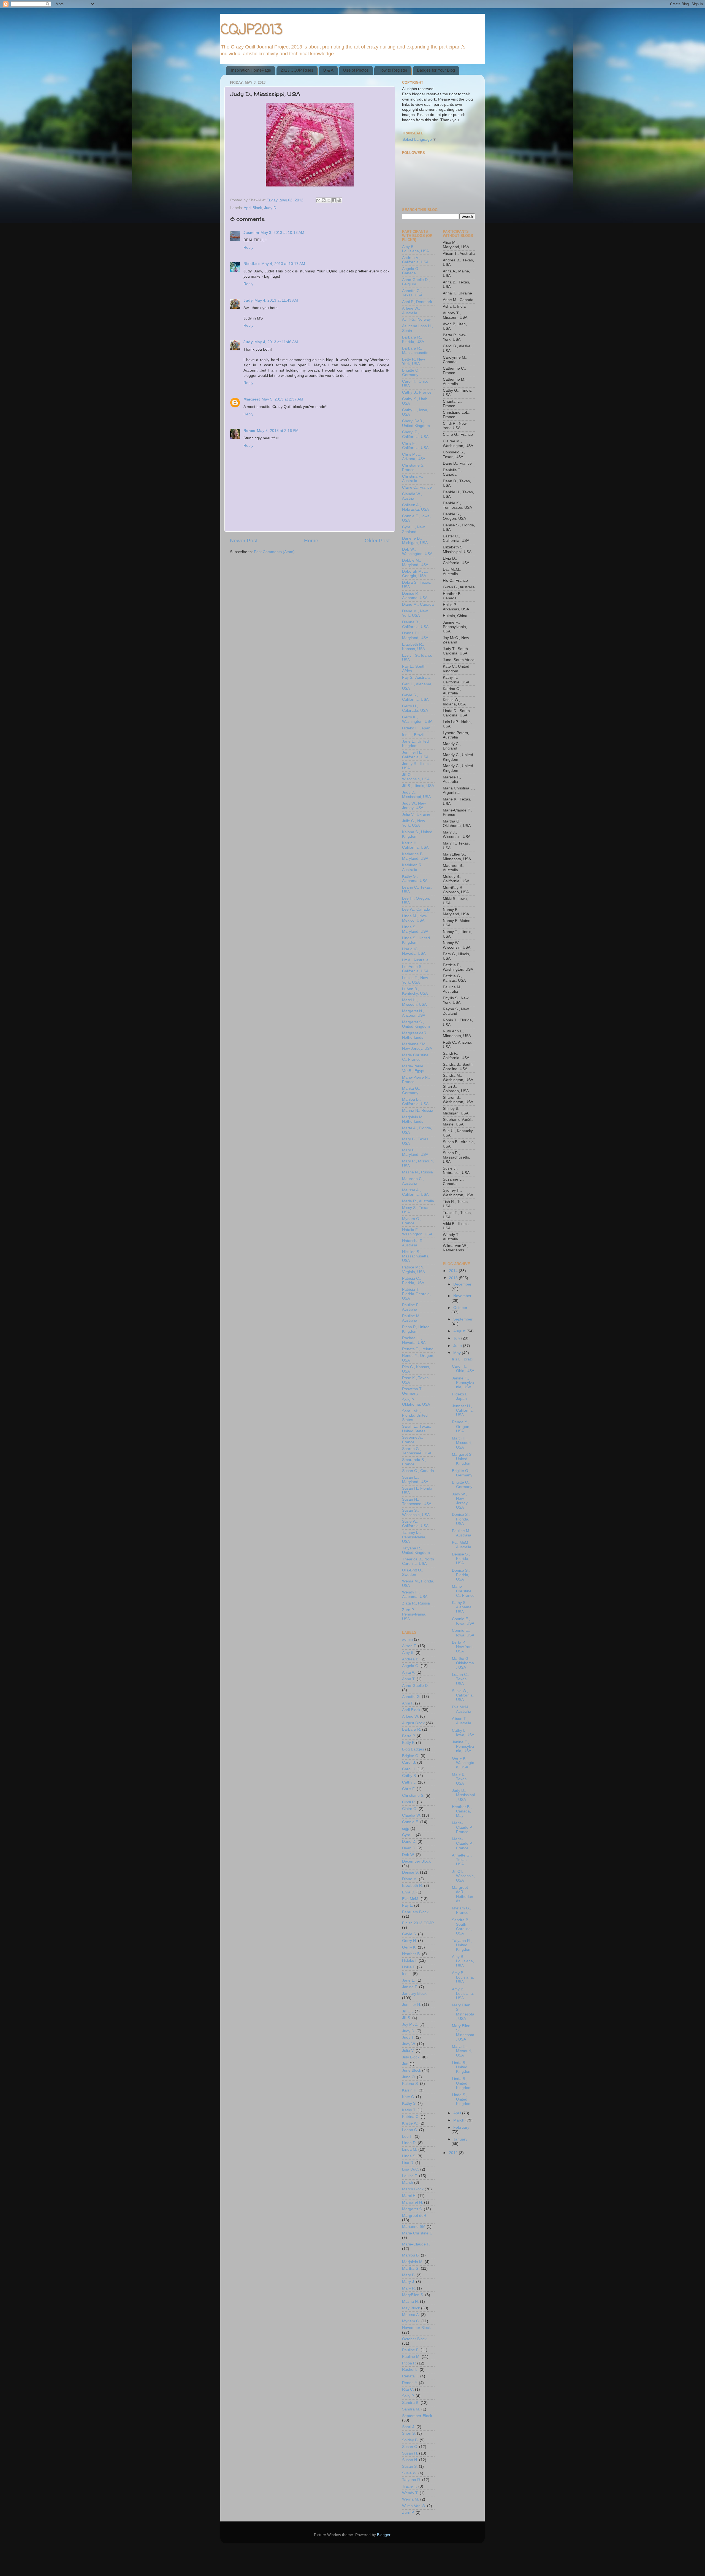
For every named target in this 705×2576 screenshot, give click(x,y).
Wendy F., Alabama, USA (415, 1594)
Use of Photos (356, 70)
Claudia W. (411, 1815)
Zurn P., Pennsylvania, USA (414, 1614)
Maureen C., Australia (413, 1181)
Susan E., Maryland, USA (415, 1480)
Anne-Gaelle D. (415, 1686)
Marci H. (409, 2196)
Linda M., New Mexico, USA (415, 918)
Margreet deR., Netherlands (415, 1035)
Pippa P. (409, 2363)
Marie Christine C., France (415, 1057)
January (460, 2139)
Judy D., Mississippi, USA (416, 795)
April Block (253, 208)
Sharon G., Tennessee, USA (417, 1451)
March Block (413, 2189)
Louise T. (410, 2176)
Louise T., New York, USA (415, 980)
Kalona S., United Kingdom (417, 834)
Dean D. (409, 1848)
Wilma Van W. (414, 2506)
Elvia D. (409, 1892)
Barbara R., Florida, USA (413, 339)
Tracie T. (410, 2486)
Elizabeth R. (413, 1886)
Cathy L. (409, 1782)
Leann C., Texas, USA (460, 1679)
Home (311, 541)
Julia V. (408, 2051)
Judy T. (408, 2037)
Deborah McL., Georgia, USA (415, 574)
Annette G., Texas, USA (412, 293)
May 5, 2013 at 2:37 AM (282, 399)
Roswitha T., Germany (413, 1391)
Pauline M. (411, 2357)
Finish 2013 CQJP (418, 1923)
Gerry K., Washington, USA (417, 719)
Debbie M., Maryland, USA (415, 563)
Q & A (328, 70)
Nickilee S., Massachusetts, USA (416, 1256)
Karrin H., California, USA (415, 845)
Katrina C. (411, 2117)
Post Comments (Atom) (274, 552)
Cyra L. (408, 1835)
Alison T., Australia (462, 1721)
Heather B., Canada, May (462, 1811)
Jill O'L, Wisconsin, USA (416, 777)
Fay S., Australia (416, 677)
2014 (454, 1271)
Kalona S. (410, 2084)
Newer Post (244, 541)
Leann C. (410, 2130)
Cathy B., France (417, 392)
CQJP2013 (251, 30)
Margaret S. (412, 2209)
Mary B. (409, 2275)
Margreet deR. (415, 2216)
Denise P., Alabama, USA (415, 596)
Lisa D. (408, 2163)
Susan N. (410, 2460)
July (457, 1338)
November (462, 1296)
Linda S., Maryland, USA (415, 929)
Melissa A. (411, 2315)
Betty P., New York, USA (413, 362)
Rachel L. (410, 2370)
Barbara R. (412, 1729)
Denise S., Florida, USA (461, 1519)
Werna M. (411, 2499)
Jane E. (409, 1980)
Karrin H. (410, 2090)
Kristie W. (410, 2123)
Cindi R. (409, 1802)
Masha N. (410, 2302)
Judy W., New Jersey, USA (414, 806)
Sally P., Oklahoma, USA (416, 1402)
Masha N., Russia (417, 1172)
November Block (416, 2328)
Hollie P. (409, 1967)
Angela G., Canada (411, 271)
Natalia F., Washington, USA (417, 1232)
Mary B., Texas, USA (460, 1779)
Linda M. (410, 2149)
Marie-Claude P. (416, 2244)
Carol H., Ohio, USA (463, 1369)
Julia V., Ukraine (416, 814)
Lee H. (408, 2137)
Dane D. (409, 1842)
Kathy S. (409, 2103)
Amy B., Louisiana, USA (415, 249)
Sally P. (408, 2396)
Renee (249, 431)
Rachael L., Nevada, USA (414, 1340)
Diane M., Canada (418, 604)
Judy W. (409, 2044)
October (460, 1308)
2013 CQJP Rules (297, 70)
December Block (416, 1861)
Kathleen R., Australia (413, 867)
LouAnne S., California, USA (415, 969)
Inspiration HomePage (251, 70)
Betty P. (409, 1743)
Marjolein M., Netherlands (413, 1119)
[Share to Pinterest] (339, 200)
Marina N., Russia (418, 1110)
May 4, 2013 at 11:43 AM (276, 300)
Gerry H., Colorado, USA (415, 708)
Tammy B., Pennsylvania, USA (414, 1537)
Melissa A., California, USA (415, 1192)
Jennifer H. (412, 2005)
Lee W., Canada (416, 909)
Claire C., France (417, 487)
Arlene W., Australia (411, 311)
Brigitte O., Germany (411, 373)
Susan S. (410, 2467)
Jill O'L (408, 2011)
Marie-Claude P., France (463, 1827)
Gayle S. (410, 1934)
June (458, 1346)
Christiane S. (413, 1796)
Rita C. (408, 2389)
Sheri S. (409, 2433)
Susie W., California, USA (415, 1524)
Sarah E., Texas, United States (417, 1429)
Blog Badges (413, 1749)
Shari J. (409, 2427)
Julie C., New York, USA (413, 823)
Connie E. (411, 1822)
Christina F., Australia (413, 479)
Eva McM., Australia (462, 1545)
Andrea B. (411, 1659)
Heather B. (411, 1954)
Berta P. (409, 1736)
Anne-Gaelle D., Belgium (416, 282)
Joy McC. (410, 2024)
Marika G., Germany (411, 1091)
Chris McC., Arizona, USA (414, 457)
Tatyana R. (412, 2480)
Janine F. (410, 1987)
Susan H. (410, 2453)
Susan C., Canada (418, 1471)
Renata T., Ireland (418, 1349)
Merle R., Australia (418, 1201)
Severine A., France (413, 1440)
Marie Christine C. (418, 2233)
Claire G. (410, 1809)
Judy (248, 300)
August (460, 1331)
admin (407, 1639)
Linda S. (409, 2156)
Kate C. (409, 2097)
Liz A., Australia (415, 960)
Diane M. (410, 1879)
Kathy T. (409, 2110)
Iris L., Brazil (413, 735)
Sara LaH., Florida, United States (415, 1415)
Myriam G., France (412, 1221)
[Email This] (318, 200)
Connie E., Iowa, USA (463, 1621)
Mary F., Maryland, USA (415, 1152)
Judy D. (271, 208)
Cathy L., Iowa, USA (463, 1733)
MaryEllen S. (413, 2295)
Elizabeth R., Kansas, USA (413, 647)
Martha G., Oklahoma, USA (463, 1663)
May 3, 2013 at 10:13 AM (282, 233)
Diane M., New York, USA (415, 613)
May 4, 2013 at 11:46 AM (276, 342)
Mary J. (409, 2282)
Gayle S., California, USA (415, 697)
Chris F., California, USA (415, 446)
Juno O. (409, 2077)
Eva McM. (411, 1899)
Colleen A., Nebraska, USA (415, 507)
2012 (454, 2153)
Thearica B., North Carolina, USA (418, 1561)
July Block (411, 2057)
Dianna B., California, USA (415, 624)
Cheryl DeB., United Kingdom (416, 423)
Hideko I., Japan (416, 728)
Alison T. (410, 1646)
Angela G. (411, 1666)
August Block (413, 1723)
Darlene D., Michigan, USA (415, 541)
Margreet (252, 399)
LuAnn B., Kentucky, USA (415, 991)
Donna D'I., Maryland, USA (415, 635)
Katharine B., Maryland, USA (415, 856)
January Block (414, 1994)
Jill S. (407, 2018)
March (408, 2183)
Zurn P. (408, 2513)
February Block (415, 1912)
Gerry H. (410, 1941)
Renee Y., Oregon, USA (461, 1426)
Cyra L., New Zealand (413, 529)
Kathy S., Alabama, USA (415, 879)
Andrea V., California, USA (415, 260)
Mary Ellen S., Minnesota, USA (463, 2012)
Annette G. (411, 1697)
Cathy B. (410, 1776)
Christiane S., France (414, 468)
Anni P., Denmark (417, 302)
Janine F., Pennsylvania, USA (463, 1383)
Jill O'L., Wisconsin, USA (463, 1876)
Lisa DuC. (411, 2169)
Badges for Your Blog (436, 70)
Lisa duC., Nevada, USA (414, 951)
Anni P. (408, 1703)
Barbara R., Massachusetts (415, 351)
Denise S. (410, 1872)
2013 (454, 1278)
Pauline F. (411, 2350)
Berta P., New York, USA (463, 1647)
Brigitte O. (411, 1756)
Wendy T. (410, 2493)
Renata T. (411, 2376)
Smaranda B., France (414, 1462)
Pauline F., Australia (411, 1307)
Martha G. (411, 2268)
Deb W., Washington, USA (417, 552)
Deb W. (408, 1855)
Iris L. (407, 1974)
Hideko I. (410, 1961)
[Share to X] (329, 200)
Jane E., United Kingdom (415, 744)
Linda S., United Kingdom (416, 940)
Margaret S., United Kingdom (416, 1024)
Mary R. (409, 2288)
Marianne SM (414, 2227)
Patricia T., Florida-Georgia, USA (416, 1294)
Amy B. (408, 1653)
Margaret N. (413, 2202)
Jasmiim (251, 233)
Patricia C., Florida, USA (413, 1281)
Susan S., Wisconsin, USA (416, 1513)
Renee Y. (410, 2383)
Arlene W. (410, 1716)
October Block (414, 2339)
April (458, 2113)
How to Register (393, 70)
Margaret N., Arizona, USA (414, 1013)
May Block (411, 2308)
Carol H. (409, 1769)
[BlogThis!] (324, 200)
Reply (248, 247)
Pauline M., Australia (412, 1318)
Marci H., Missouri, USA (414, 1002)
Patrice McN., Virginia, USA (414, 1269)
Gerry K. (409, 1947)
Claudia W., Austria (412, 496)
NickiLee (252, 264)
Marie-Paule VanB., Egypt (413, 1068)
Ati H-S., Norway (416, 319)
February (461, 2127)
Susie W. (410, 2473)
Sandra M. (411, 2409)
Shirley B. (410, 2440)
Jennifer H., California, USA (415, 755)
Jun (405, 2064)
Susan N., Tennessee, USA (417, 1502)
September (463, 1319)
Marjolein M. (413, 2262)
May (458, 1353)
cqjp (406, 1829)
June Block (412, 2070)
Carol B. (409, 1762)
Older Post (377, 541)
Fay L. (408, 1905)
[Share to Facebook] (334, 200)
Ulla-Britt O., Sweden (413, 1572)
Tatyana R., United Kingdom (416, 1550)
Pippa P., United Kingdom (416, 1329)
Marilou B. (411, 2255)
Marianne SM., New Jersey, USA (417, 1046)
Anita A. (409, 1672)
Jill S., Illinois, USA (418, 786)
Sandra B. (411, 2403)
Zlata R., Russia (416, 1603)
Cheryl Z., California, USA (415, 434)
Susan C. (410, 2447)
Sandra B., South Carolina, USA (462, 1927)
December (462, 1284)
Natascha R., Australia (413, 1243)
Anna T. (409, 1679)
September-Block (417, 2416)
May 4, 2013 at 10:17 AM (283, 264)
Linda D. (409, 2143)
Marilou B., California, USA (415, 1102)
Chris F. (409, 1789)
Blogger (384, 2535)
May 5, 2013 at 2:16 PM (278, 431)
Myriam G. (411, 2321)
